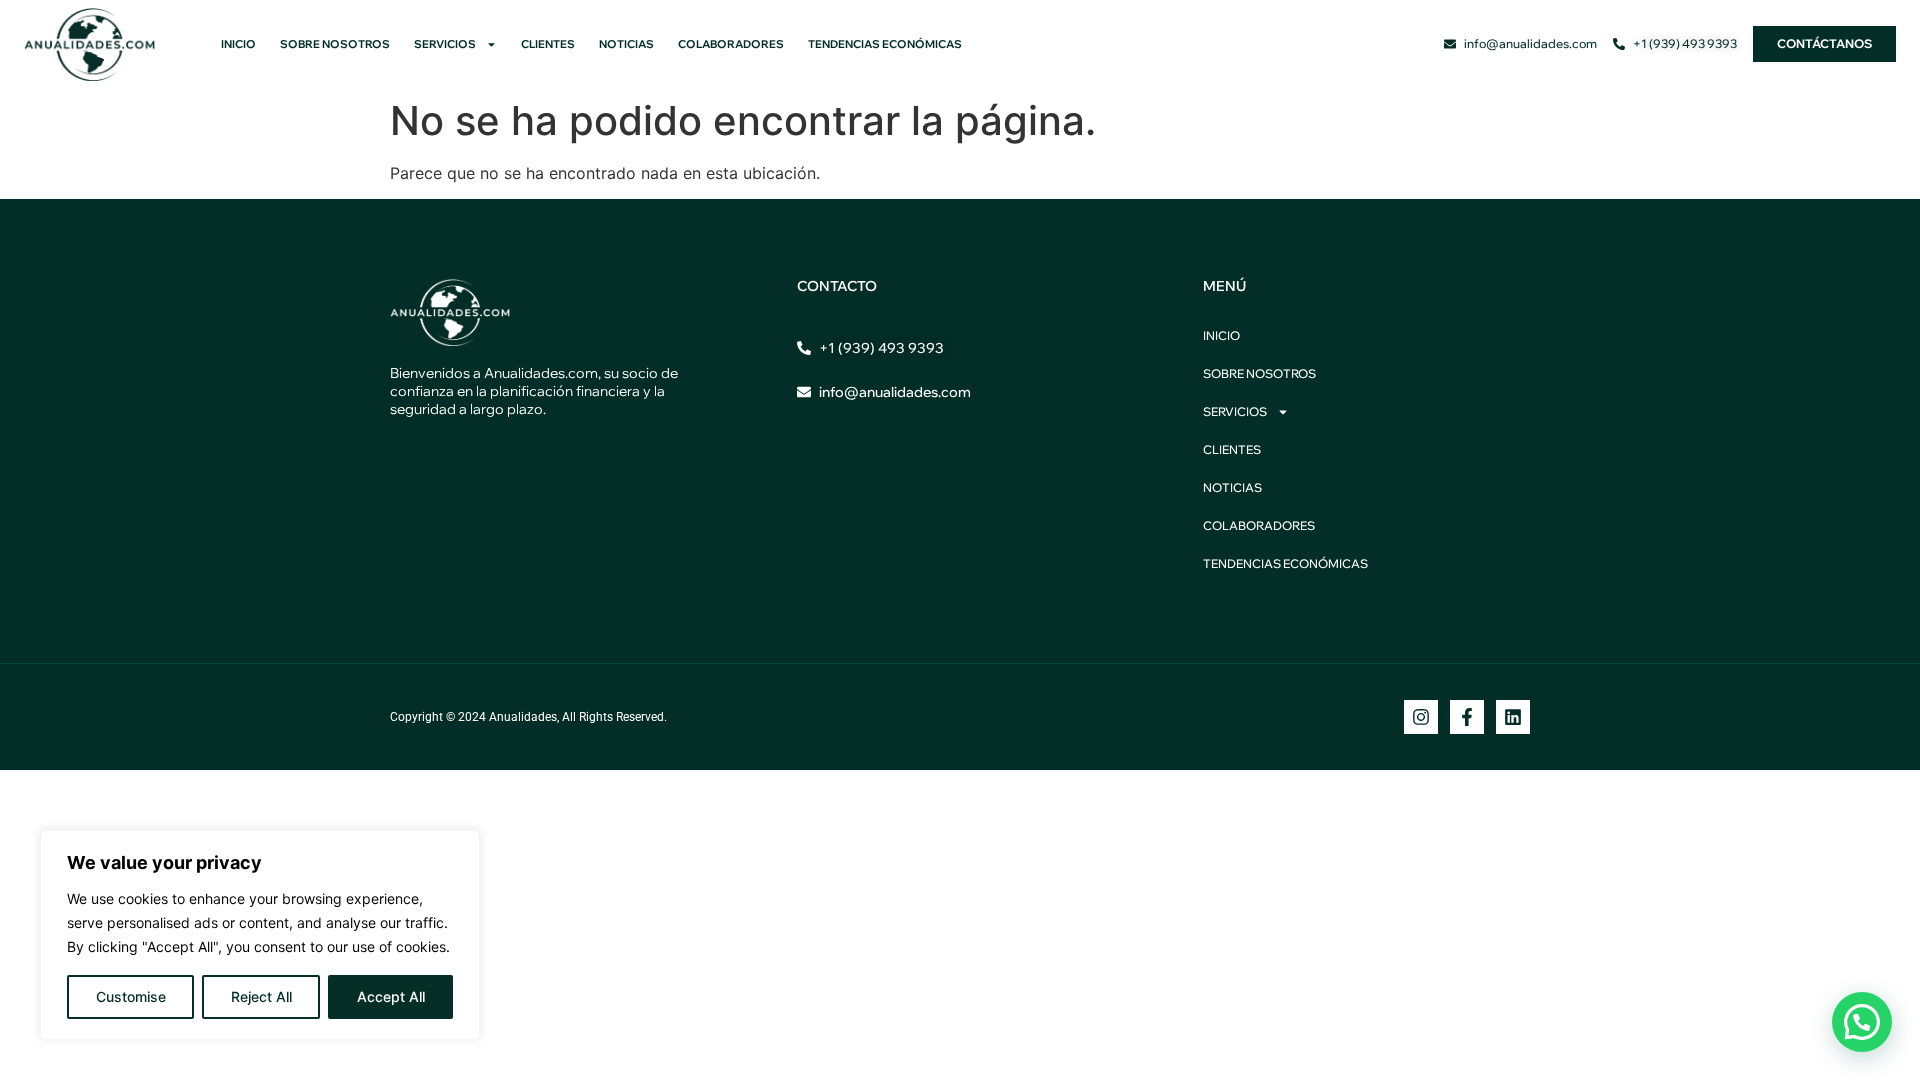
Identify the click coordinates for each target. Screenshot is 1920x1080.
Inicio (238, 44)
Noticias (626, 44)
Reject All (261, 996)
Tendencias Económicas (885, 44)
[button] (1862, 1022)
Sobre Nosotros (335, 44)
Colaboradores (731, 44)
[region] (260, 935)
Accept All (391, 996)
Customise (131, 996)
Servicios (445, 44)
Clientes (548, 44)
